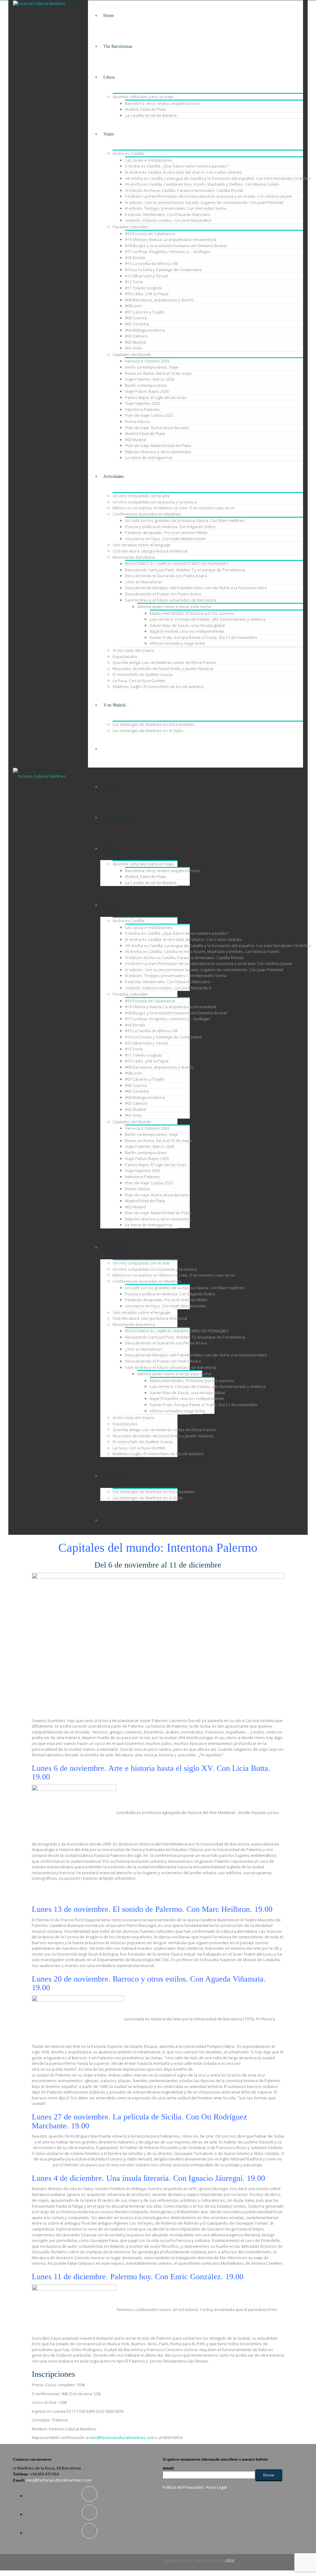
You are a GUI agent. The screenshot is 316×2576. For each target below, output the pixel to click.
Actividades (114, 476)
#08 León (133, 306)
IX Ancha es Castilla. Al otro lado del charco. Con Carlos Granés (183, 172)
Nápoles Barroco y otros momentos (158, 452)
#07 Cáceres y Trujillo (145, 312)
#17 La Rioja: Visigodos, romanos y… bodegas (168, 251)
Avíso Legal (216, 2487)
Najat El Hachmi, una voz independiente (187, 631)
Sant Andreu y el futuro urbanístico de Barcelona (171, 600)
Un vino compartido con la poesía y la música (155, 502)
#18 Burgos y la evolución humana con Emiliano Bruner (176, 246)
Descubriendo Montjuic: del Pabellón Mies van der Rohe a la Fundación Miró (196, 588)
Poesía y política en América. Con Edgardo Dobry (170, 527)
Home (109, 16)
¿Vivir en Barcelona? (144, 582)
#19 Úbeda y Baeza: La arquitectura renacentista (171, 239)
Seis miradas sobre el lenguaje (142, 545)
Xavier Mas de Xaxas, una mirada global (187, 625)
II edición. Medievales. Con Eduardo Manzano (168, 214)
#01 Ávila (133, 348)
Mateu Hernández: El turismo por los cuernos (192, 613)
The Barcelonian (118, 46)
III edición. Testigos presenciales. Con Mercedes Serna (176, 208)
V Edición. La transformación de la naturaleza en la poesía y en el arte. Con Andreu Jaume (209, 196)
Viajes (109, 134)
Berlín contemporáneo (146, 385)
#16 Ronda (135, 258)
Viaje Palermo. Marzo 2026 (150, 379)
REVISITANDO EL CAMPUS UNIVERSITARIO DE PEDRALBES (177, 564)
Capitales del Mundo (132, 354)
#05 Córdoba (137, 324)
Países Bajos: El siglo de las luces (156, 397)
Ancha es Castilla (129, 153)
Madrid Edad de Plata (145, 433)
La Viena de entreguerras (149, 458)
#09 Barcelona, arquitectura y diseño (159, 300)
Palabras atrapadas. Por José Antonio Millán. (167, 532)
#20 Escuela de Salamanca (150, 234)
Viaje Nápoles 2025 (143, 403)
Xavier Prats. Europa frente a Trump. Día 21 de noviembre (204, 637)
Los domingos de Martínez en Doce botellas (154, 724)
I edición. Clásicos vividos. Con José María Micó (168, 220)
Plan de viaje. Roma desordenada (157, 428)
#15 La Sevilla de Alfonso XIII (151, 263)
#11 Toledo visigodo (144, 288)
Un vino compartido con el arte (141, 496)
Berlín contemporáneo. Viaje (152, 367)
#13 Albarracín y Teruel (146, 276)
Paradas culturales (130, 227)
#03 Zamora (136, 336)
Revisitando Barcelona (134, 557)
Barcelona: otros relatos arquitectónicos (162, 103)
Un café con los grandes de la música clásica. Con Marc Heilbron (185, 520)
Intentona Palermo (142, 409)
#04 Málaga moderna (145, 330)
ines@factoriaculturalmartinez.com (122, 2437)
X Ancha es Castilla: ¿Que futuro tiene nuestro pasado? (177, 166)
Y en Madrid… (116, 705)
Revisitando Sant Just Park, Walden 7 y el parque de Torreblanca (185, 570)
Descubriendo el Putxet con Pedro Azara (163, 594)
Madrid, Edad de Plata (146, 109)
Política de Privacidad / (184, 2487)
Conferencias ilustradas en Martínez (147, 514)
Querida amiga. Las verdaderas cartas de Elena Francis (164, 662)
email (168, 2468)
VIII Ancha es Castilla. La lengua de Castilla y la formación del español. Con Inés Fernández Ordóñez (218, 178)
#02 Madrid (135, 342)
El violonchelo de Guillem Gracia (143, 674)
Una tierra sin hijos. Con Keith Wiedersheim (165, 539)
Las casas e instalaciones (149, 160)
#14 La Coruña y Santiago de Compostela (163, 270)
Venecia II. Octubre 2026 (147, 361)
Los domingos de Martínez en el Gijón (148, 731)
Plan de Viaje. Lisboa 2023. (150, 415)
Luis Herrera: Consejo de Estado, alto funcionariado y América (208, 619)
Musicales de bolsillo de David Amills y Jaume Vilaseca (163, 669)
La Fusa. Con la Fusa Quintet (139, 681)
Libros (109, 77)
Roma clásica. (138, 421)
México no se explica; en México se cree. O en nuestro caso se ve (174, 508)
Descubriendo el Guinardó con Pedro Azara (166, 576)
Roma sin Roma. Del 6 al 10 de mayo (158, 373)
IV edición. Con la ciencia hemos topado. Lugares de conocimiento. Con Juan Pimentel (204, 202)
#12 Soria (134, 282)
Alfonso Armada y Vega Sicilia (177, 643)
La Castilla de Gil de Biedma (151, 115)
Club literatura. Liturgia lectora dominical (150, 551)
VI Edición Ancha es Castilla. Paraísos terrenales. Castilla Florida (184, 190)
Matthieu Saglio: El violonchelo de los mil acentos (158, 686)
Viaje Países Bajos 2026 (147, 391)
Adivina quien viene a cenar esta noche (174, 607)
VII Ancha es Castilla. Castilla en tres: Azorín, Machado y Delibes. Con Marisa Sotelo (202, 184)
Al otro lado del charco (133, 650)
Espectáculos (125, 656)
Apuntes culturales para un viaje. (143, 97)
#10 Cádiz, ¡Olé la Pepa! (147, 294)
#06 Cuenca (136, 318)
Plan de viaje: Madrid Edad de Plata (158, 445)
